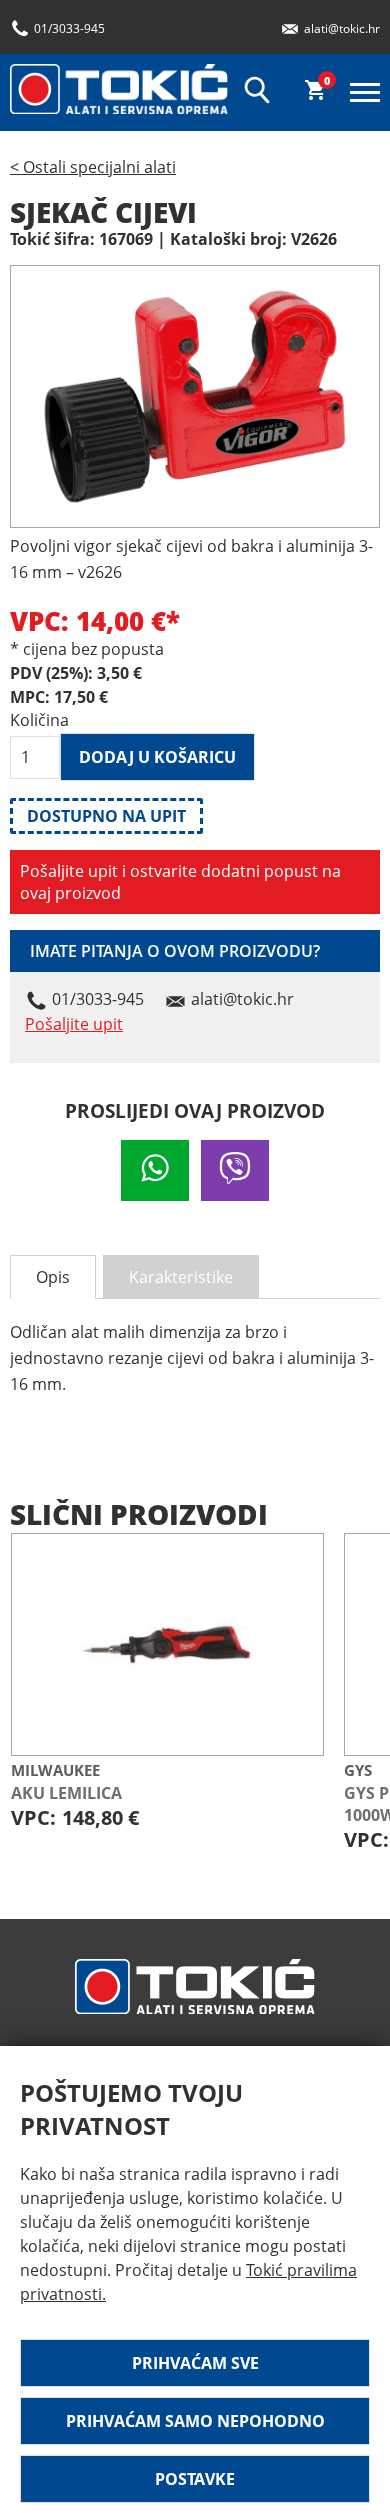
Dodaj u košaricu (157, 757)
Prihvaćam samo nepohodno (195, 2421)
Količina (35, 720)
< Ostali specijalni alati (93, 167)
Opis (53, 1277)
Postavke (195, 2479)
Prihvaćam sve (195, 2363)
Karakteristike (181, 1277)
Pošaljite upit (74, 1024)
